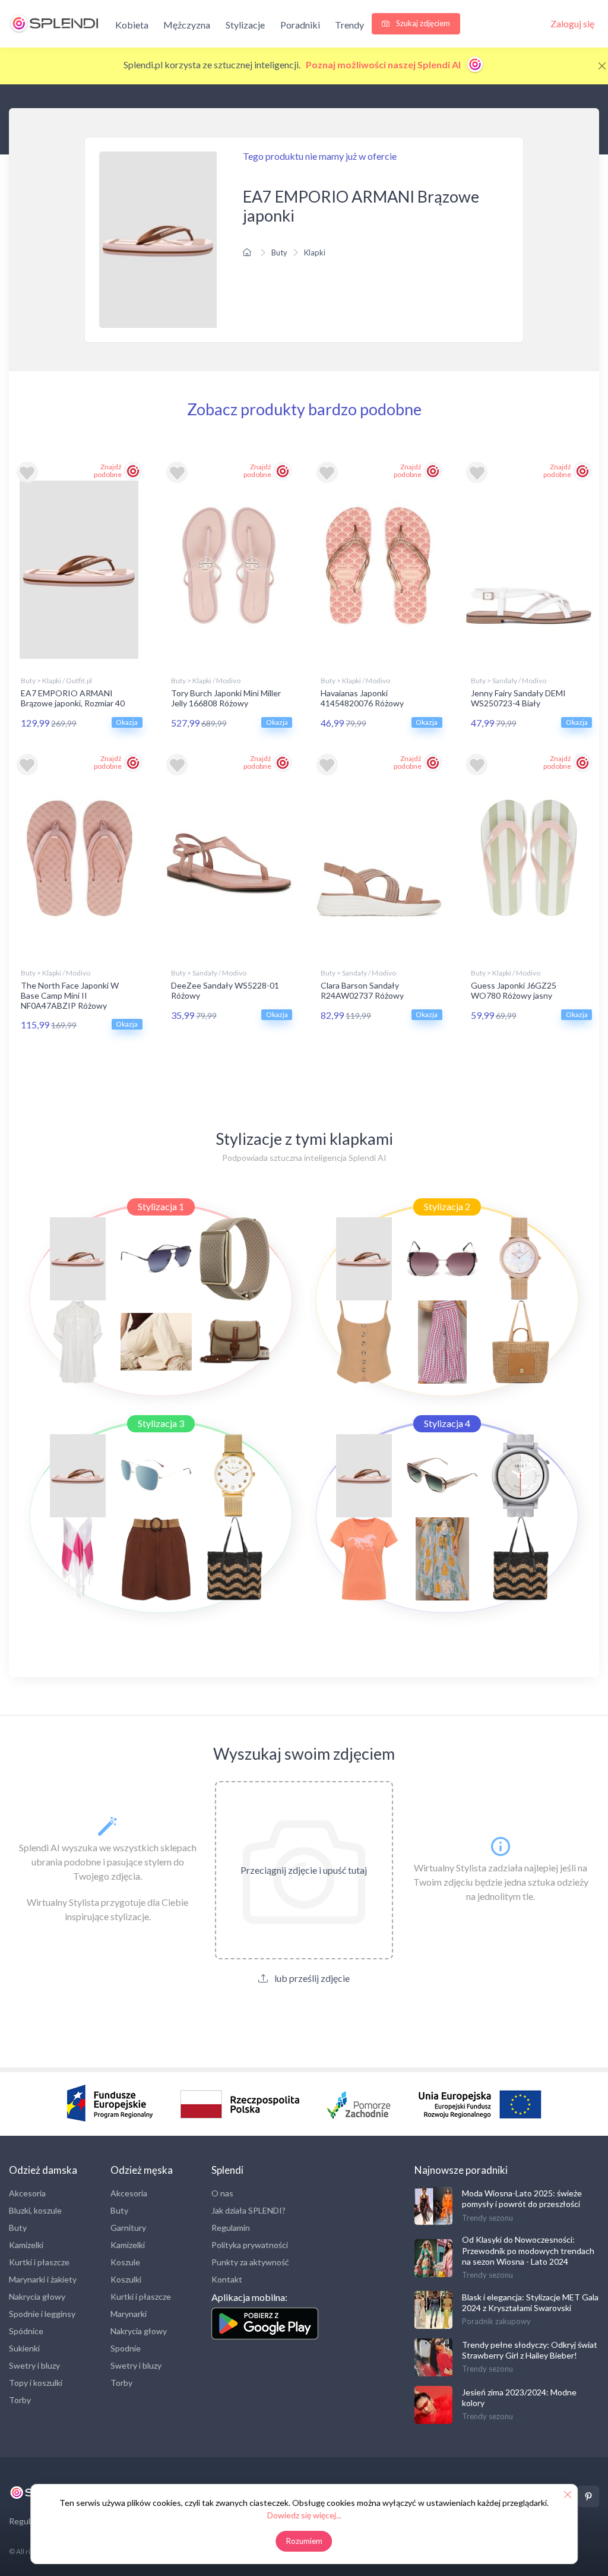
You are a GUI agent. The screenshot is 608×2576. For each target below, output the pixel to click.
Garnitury (128, 2228)
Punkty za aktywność (250, 2262)
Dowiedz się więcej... (304, 2515)
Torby (20, 2400)
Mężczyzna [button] (187, 25)
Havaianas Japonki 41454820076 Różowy (362, 698)
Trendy (349, 25)
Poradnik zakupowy (496, 2321)
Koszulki (126, 2279)
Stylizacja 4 (447, 1423)
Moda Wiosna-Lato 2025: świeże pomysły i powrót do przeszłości (522, 2198)
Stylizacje (245, 25)
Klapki (315, 252)
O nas (222, 2193)
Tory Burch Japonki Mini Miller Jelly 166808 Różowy (226, 698)
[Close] (602, 66)
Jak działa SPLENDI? (248, 2210)
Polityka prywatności (250, 2245)
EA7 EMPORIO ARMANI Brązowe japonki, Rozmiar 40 (73, 698)
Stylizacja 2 (447, 1206)
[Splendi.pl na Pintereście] (588, 2496)
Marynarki (129, 2314)
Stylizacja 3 (161, 1423)
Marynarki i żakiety (43, 2279)
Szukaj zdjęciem (422, 23)
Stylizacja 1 (161, 1206)
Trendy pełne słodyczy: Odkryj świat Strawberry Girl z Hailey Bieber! (530, 2350)
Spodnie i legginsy (42, 2314)
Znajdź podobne (108, 471)
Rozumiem (304, 2541)
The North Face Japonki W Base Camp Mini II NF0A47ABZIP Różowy (70, 995)
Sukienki (24, 2348)
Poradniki (300, 25)
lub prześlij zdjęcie (311, 1978)
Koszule (125, 2262)
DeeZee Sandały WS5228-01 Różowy (225, 990)
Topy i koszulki (36, 2383)
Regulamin (231, 2228)
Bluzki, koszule (35, 2210)
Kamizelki (26, 2245)
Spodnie (126, 2348)
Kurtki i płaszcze (39, 2262)
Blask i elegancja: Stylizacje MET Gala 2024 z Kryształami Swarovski (530, 2302)
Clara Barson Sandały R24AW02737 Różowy (362, 990)
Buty (279, 252)
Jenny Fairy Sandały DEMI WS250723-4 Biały (518, 698)
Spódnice (26, 2331)
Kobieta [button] (132, 25)
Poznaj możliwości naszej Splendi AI (384, 64)
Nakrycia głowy (37, 2296)
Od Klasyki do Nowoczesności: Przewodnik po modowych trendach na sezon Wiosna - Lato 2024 (528, 2250)
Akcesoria (27, 2193)
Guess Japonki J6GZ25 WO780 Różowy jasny (514, 990)
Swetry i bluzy (34, 2365)
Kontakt (227, 2279)
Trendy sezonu (487, 2218)
